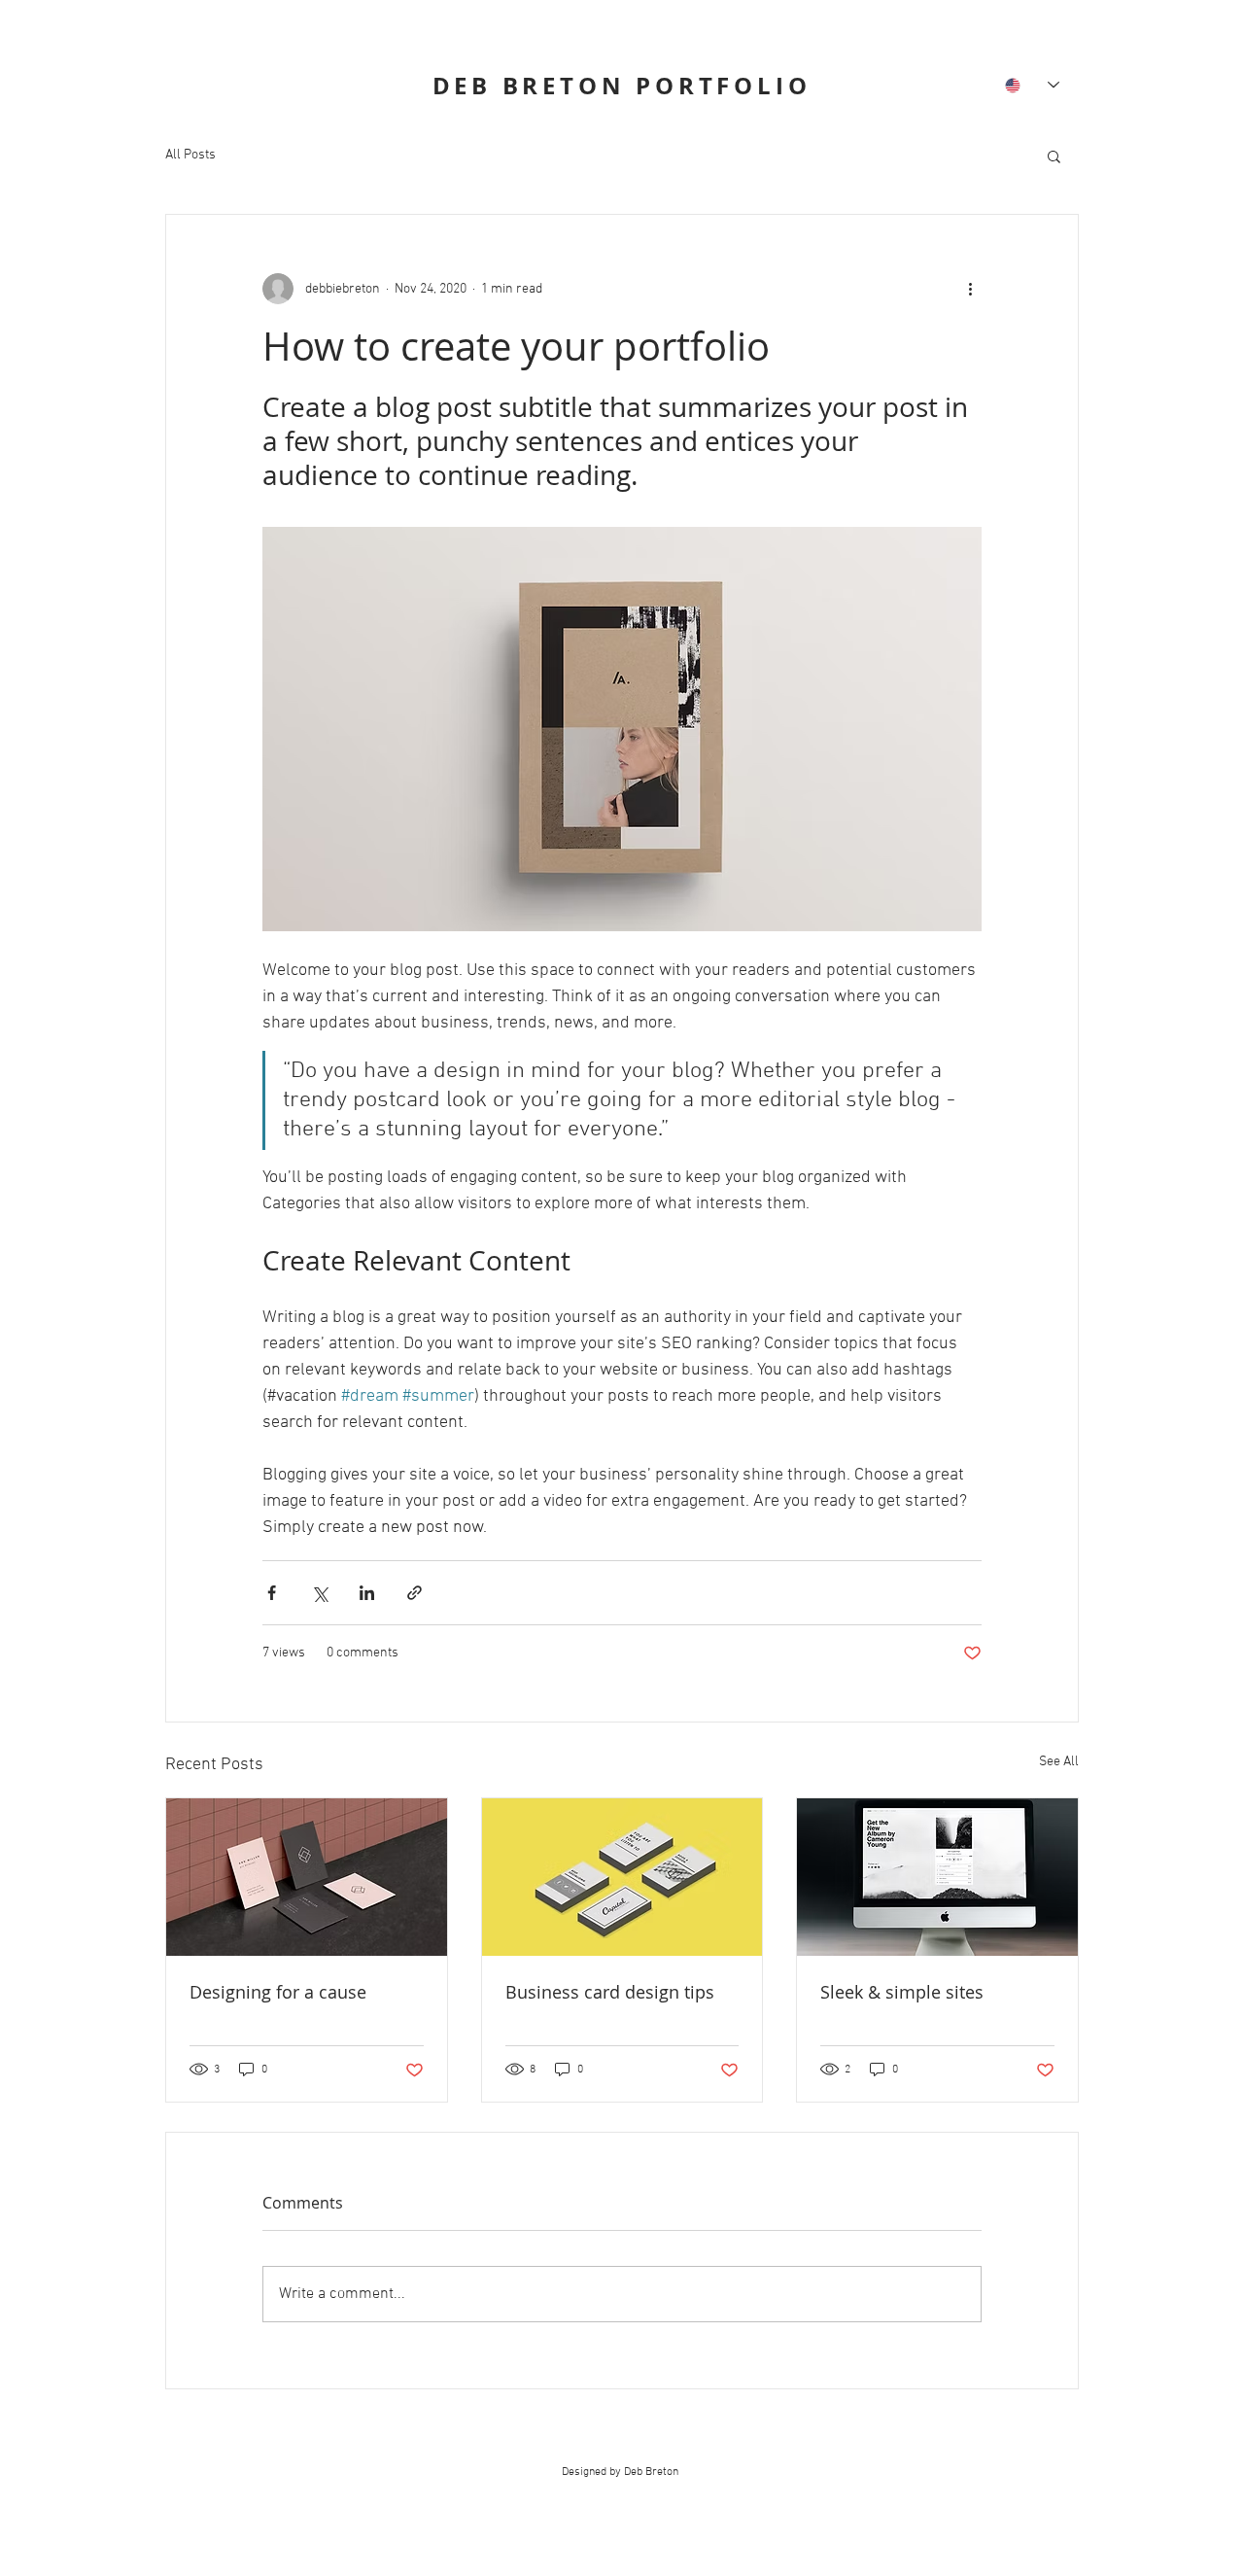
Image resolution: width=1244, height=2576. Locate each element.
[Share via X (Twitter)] (319, 1593)
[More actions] (970, 289)
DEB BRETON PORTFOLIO (622, 86)
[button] (1054, 156)
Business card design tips (610, 1992)
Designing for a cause (278, 1992)
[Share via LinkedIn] (367, 1593)
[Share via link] (415, 1593)
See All (1059, 1762)
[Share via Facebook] (272, 1593)
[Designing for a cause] (307, 1877)
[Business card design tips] (622, 1877)
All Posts (190, 155)
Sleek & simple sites (902, 1992)
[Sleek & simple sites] (937, 1877)
